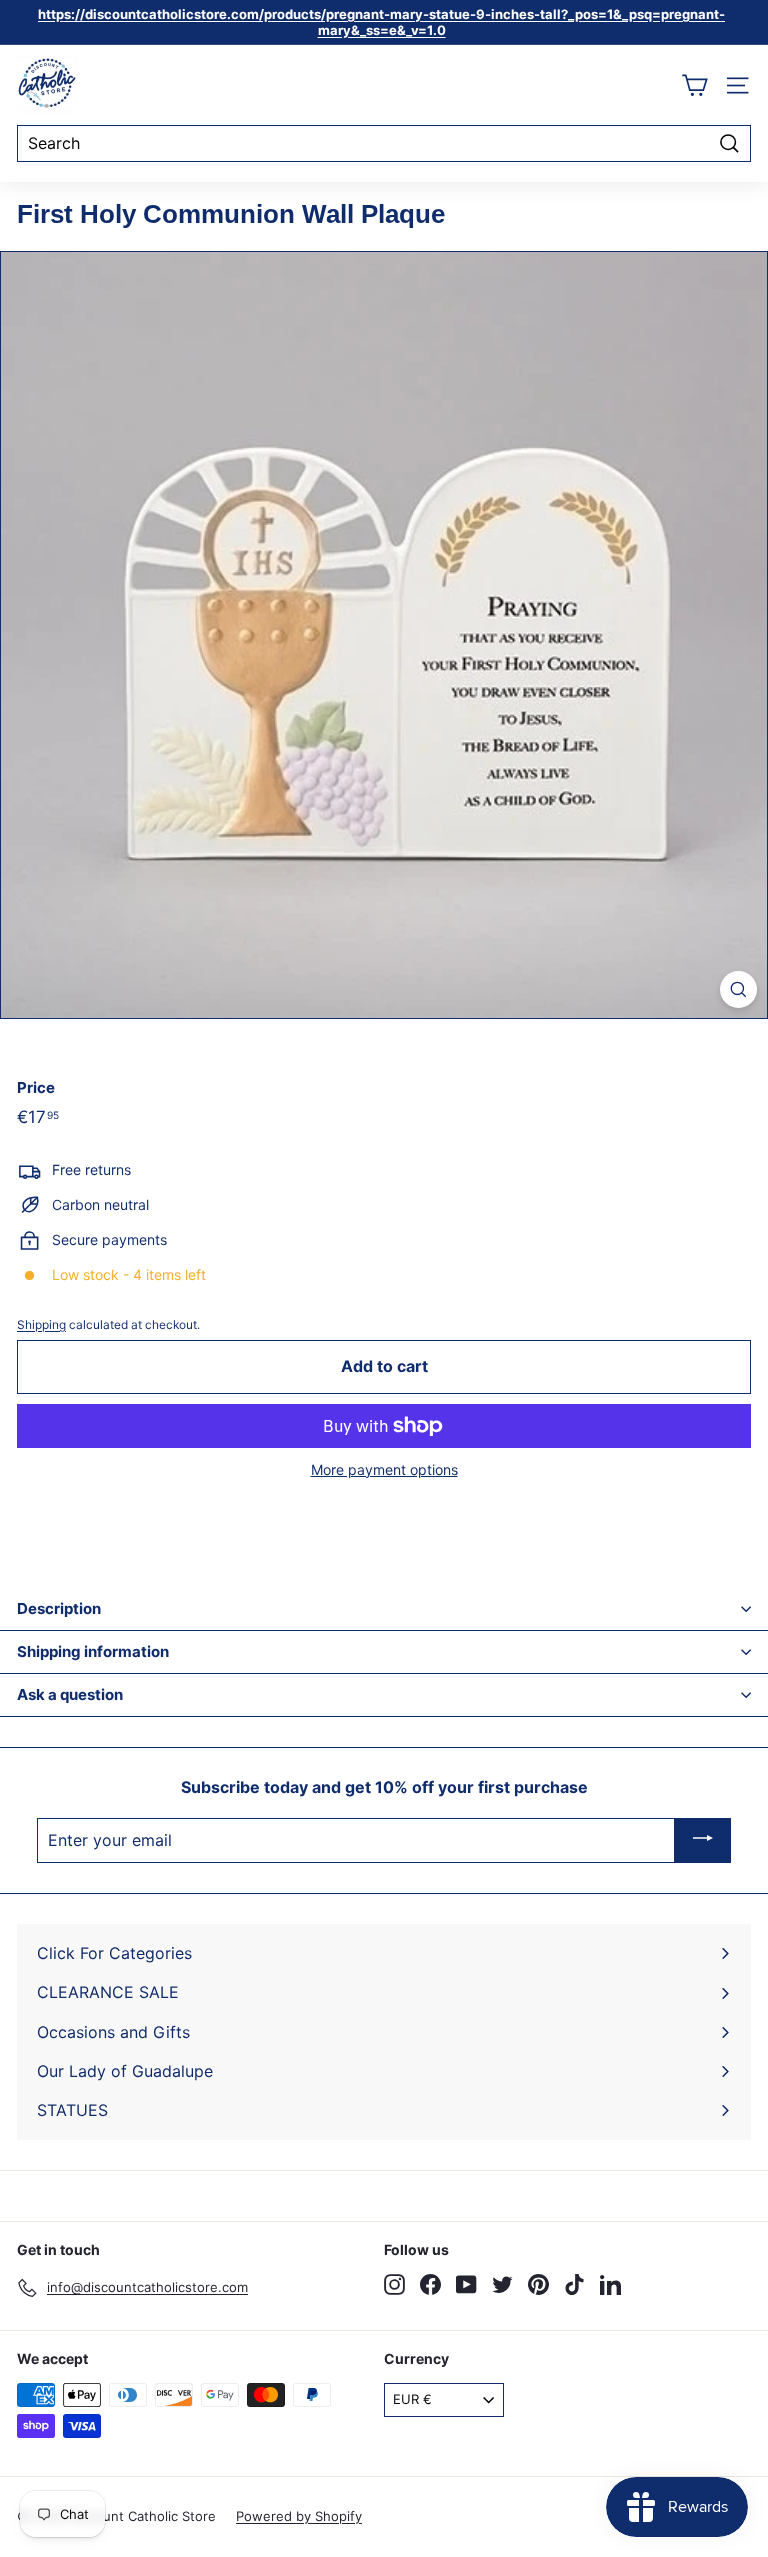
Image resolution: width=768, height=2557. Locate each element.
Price (36, 1088)
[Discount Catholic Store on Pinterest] (538, 2284)
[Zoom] (738, 989)
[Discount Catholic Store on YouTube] (466, 2284)
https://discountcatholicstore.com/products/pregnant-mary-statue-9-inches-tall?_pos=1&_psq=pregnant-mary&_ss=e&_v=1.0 (381, 22)
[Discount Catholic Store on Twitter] (502, 2284)
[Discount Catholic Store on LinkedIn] (610, 2284)
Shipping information (93, 1651)
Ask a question (70, 1694)
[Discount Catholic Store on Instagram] (394, 2284)
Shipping (41, 1324)
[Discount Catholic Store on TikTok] (574, 2284)
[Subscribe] (703, 1841)
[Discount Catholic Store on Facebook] (430, 2284)
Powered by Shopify (299, 2516)
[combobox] (384, 143)
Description (59, 1608)
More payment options (384, 1470)
